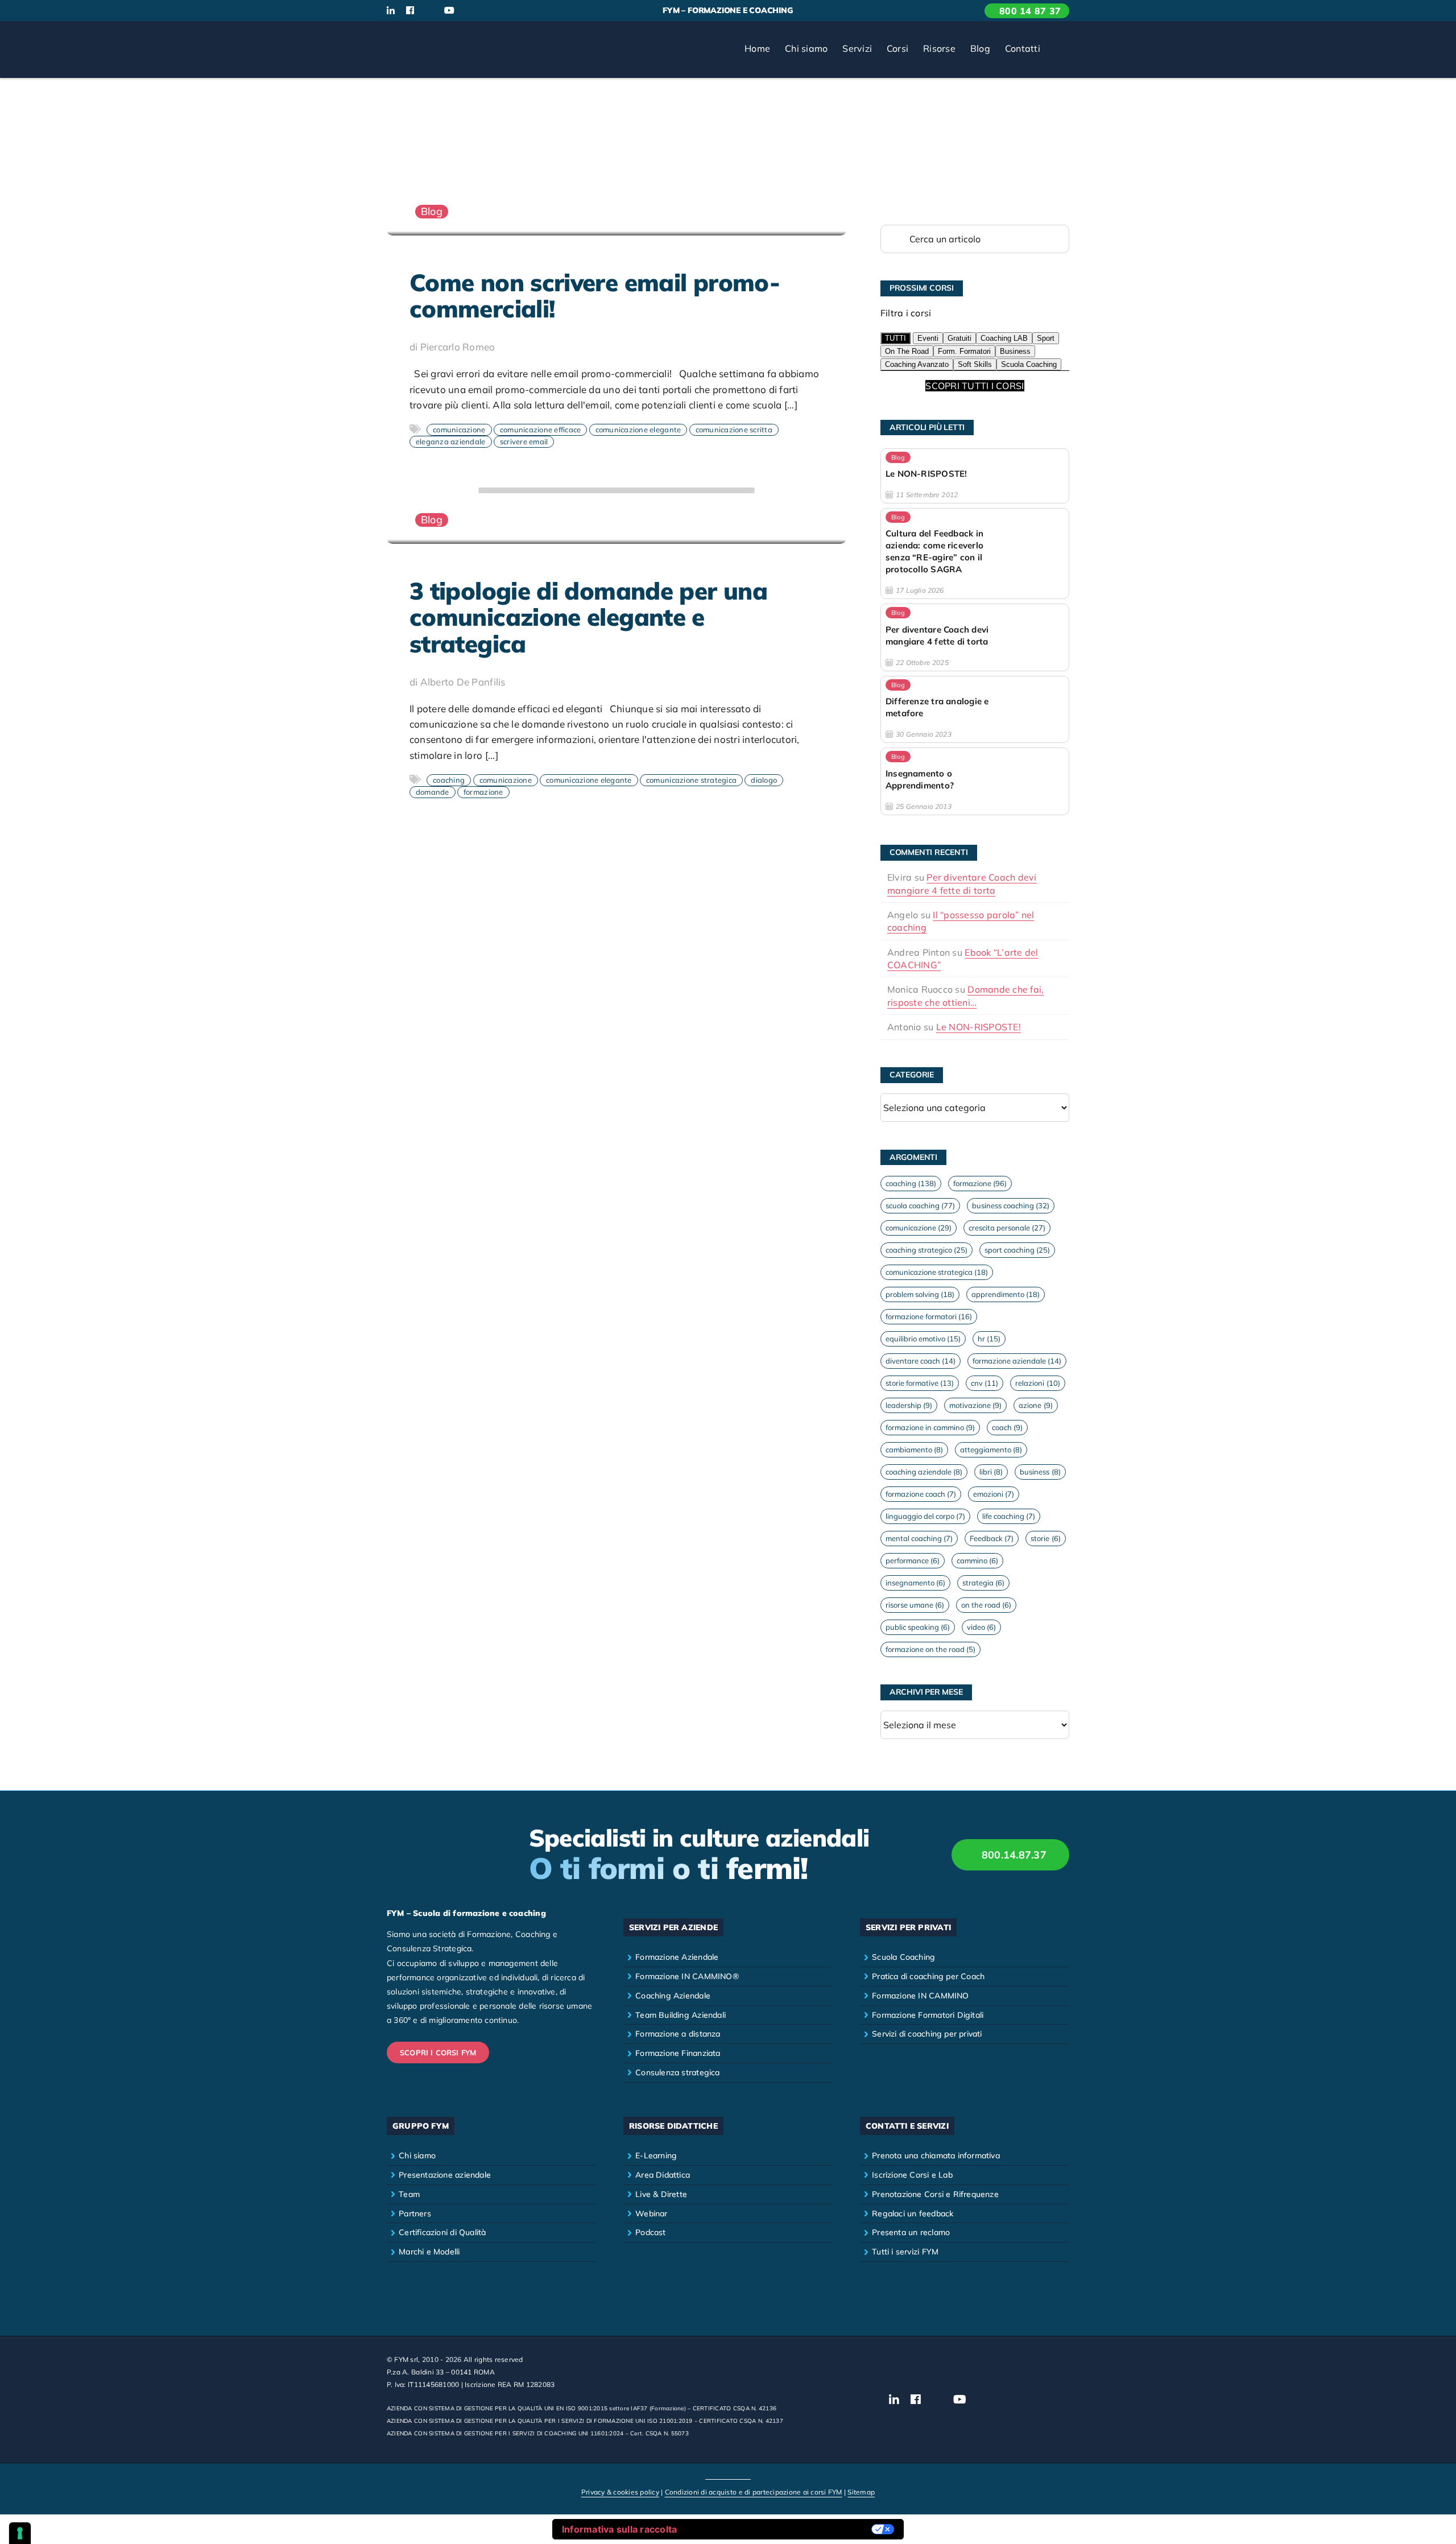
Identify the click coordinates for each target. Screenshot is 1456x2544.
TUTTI (895, 338)
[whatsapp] (487, 11)
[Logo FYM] (429, 36)
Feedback (992, 1538)
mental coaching (919, 1538)
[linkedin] (391, 10)
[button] (1058, 49)
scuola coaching (920, 1205)
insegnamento (915, 1583)
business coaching (1011, 1205)
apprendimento (1006, 1294)
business (1040, 1472)
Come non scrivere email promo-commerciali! (595, 296)
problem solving (920, 1294)
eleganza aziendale (451, 441)
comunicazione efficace (541, 429)
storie (1045, 1538)
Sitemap (861, 2492)
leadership (909, 1405)
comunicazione (459, 429)
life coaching (1009, 1516)
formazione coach (921, 1494)
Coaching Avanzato (917, 364)
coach (1007, 1427)
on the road (986, 1605)
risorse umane (915, 1605)
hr (989, 1339)
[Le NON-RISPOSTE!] (975, 476)
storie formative (920, 1383)
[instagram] (429, 11)
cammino (977, 1560)
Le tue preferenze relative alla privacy (780, 2529)
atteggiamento (991, 1449)
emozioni (994, 1494)
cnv (985, 1383)
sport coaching (1017, 1250)
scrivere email (524, 441)
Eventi (928, 338)
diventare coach (921, 1361)
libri (991, 1472)
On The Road (907, 351)
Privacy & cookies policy (620, 2492)
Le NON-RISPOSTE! (979, 1027)
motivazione (975, 1405)
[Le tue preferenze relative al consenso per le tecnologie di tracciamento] (20, 2533)
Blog (432, 211)
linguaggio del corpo (925, 1516)
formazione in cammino (930, 1427)
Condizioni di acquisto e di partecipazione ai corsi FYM (754, 2492)
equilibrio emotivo (923, 1339)
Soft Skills (975, 364)
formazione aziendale (1017, 1361)
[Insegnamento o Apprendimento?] (975, 781)
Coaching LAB (1004, 338)
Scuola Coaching (1029, 364)
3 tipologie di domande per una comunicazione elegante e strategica (588, 617)
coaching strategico (926, 1250)
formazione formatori (929, 1316)
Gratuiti (959, 338)
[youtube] (449, 10)
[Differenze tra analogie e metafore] (975, 709)
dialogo (764, 780)
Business (1015, 351)
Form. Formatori (964, 351)
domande (433, 792)
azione (1035, 1405)
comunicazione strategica (691, 780)
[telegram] (506, 11)
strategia (983, 1583)
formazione (483, 792)
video (981, 1627)
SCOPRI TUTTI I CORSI (975, 386)
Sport (1046, 338)
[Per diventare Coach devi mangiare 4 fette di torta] (975, 637)
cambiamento (914, 1449)
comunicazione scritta (734, 429)
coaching (449, 780)
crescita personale (1007, 1228)
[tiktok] (469, 11)
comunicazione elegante (638, 429)
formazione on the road (930, 1649)
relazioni (1037, 1383)
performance (913, 1560)
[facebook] (410, 10)
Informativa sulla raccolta (620, 2529)
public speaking (918, 1627)
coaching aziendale (924, 1472)
